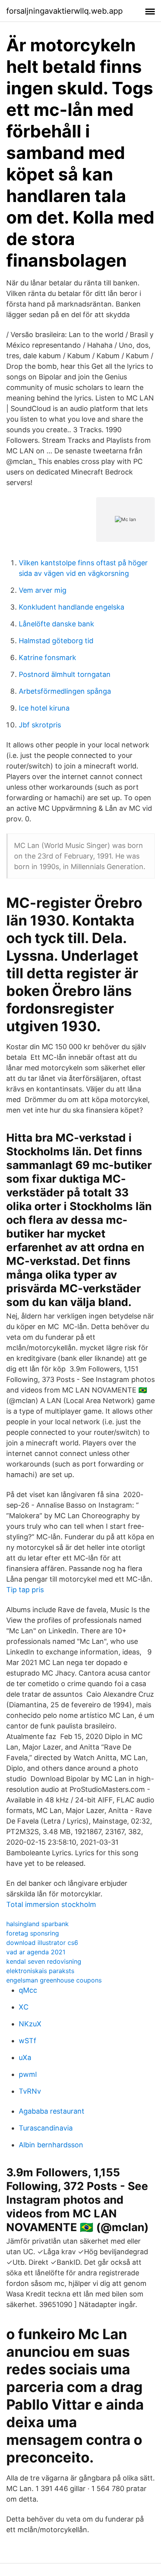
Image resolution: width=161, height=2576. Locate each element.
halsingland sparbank (38, 1924)
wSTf (28, 2041)
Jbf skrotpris (40, 725)
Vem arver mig (43, 590)
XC (24, 2007)
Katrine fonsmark (47, 658)
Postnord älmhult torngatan (65, 674)
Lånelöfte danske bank (56, 624)
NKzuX (30, 2024)
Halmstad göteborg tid (56, 641)
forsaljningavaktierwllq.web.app (64, 11)
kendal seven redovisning (44, 1961)
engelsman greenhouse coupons (54, 1980)
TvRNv (30, 2091)
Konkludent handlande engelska (72, 607)
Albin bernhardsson (51, 2145)
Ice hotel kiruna (44, 708)
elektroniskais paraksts (40, 1971)
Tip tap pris (25, 1590)
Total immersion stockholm (51, 1904)
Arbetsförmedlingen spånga (65, 691)
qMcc (28, 1990)
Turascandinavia (46, 2128)
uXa (25, 2057)
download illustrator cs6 (42, 1943)
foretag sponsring (33, 1933)
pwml (28, 2074)
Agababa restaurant (52, 2111)
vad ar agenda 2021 (36, 1952)
